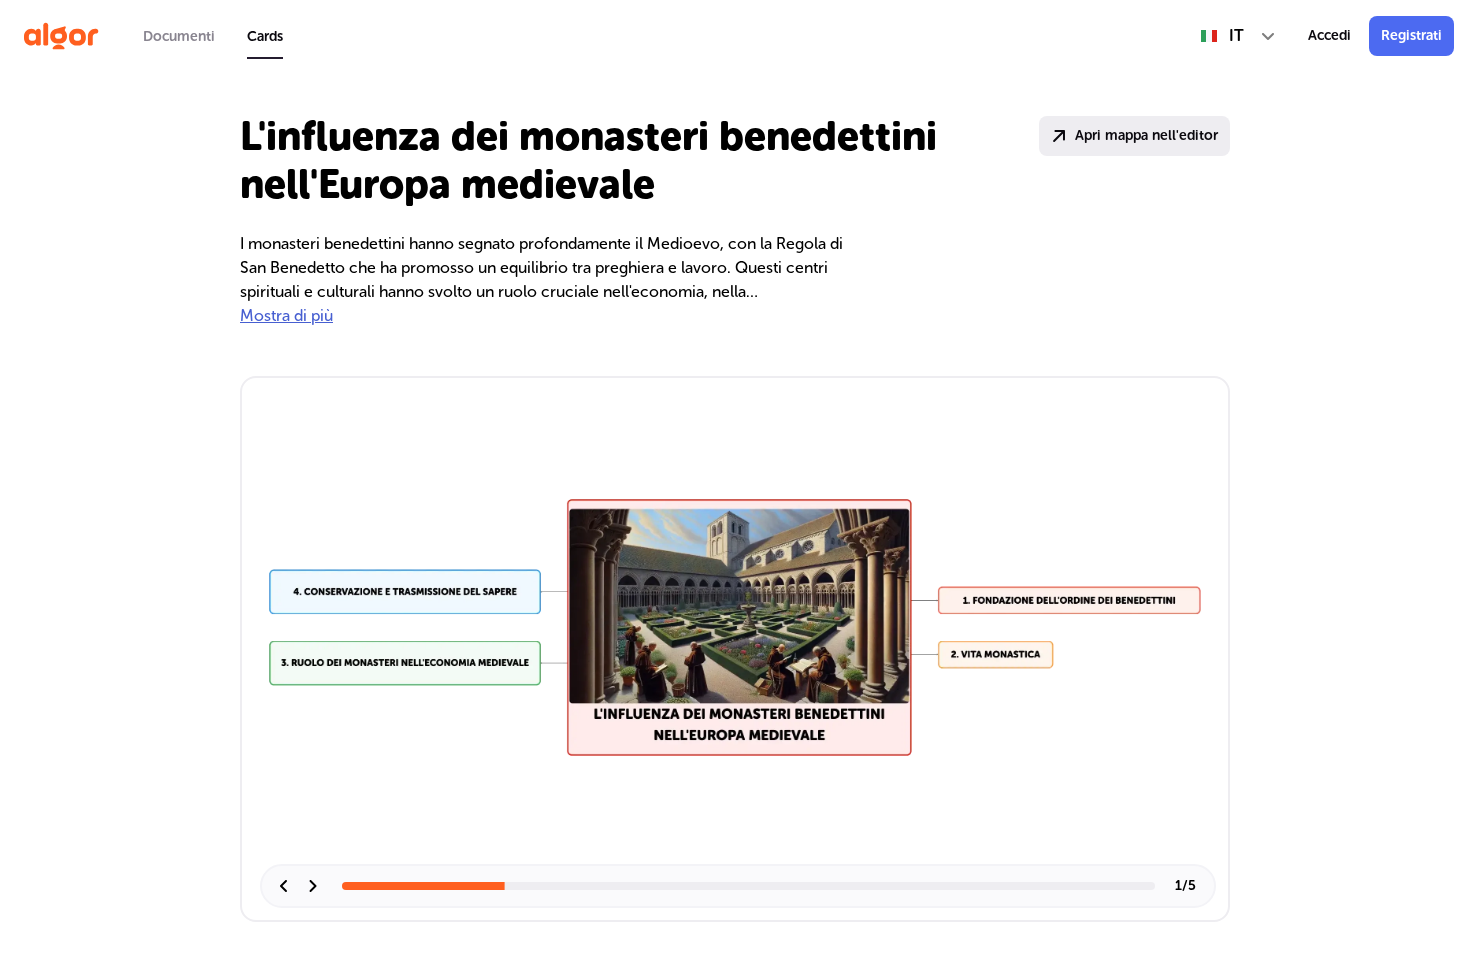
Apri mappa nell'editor (1146, 135)
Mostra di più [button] (286, 315)
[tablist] (213, 36)
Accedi (1329, 35)
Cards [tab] (265, 36)
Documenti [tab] (179, 36)
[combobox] (1238, 36)
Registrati (1411, 35)
